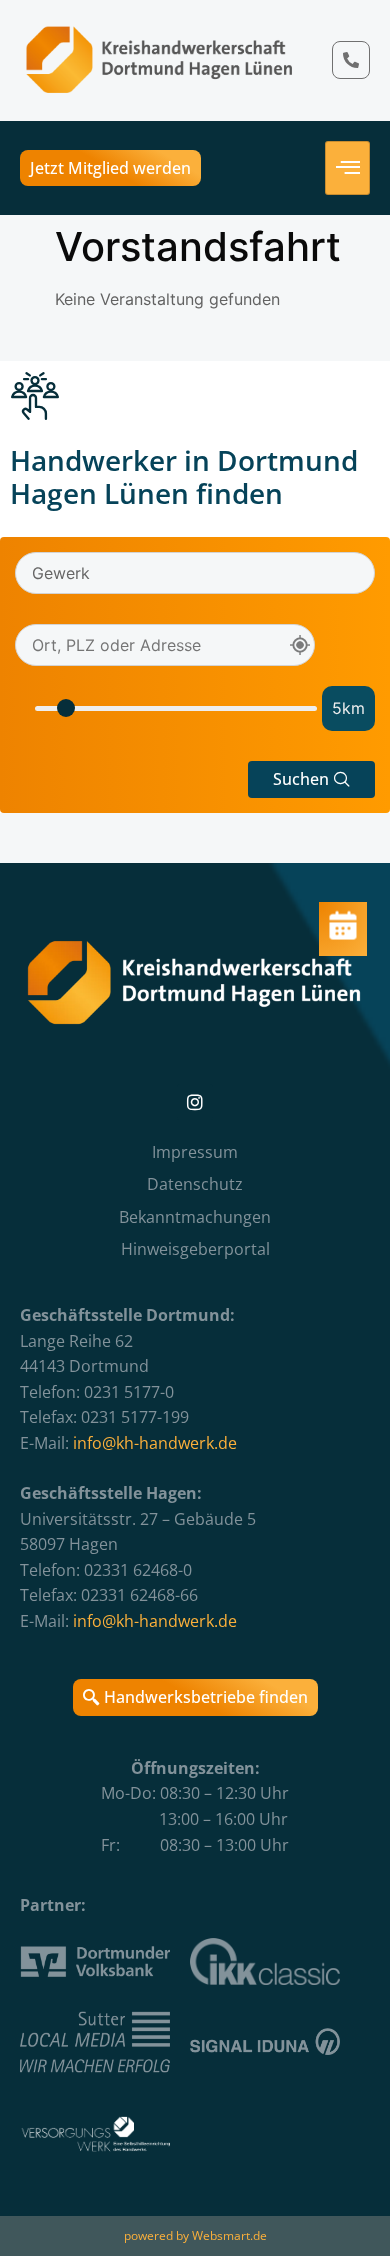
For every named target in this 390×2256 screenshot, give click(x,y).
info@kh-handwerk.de (155, 1443)
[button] (311, 779)
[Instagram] (195, 1102)
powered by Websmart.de (195, 2235)
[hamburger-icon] (347, 168)
